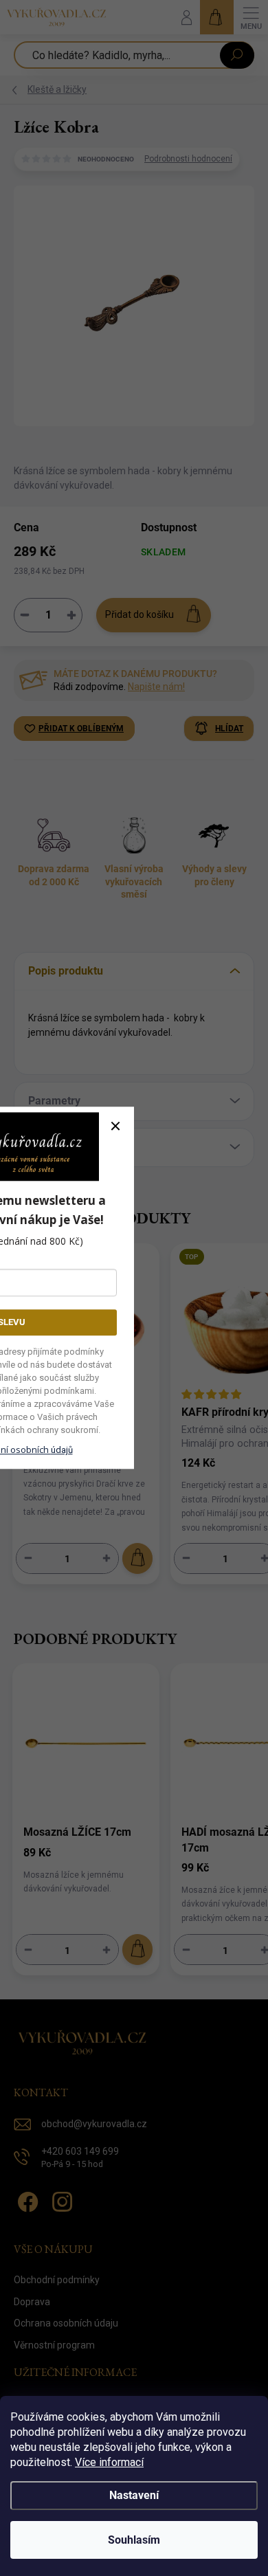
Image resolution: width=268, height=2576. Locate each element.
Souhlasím (134, 2540)
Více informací (109, 2462)
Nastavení (134, 2495)
